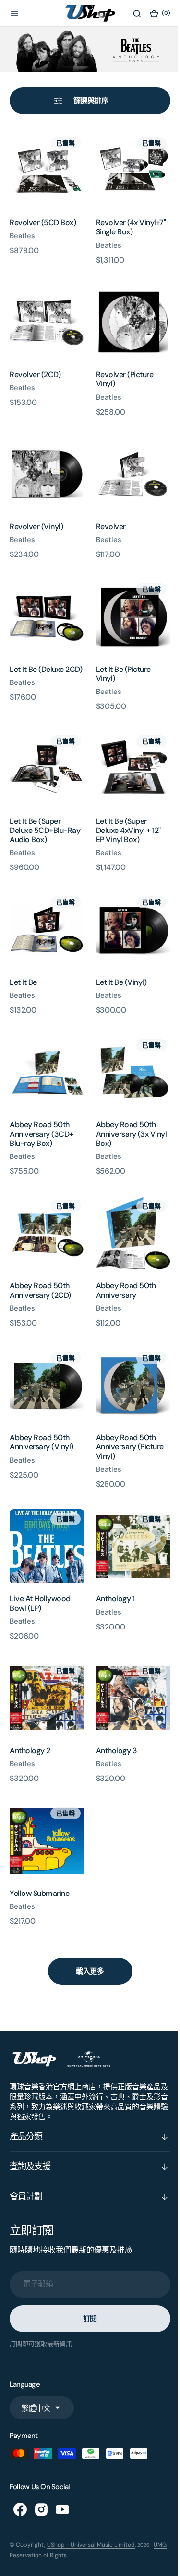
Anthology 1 (112, 1561)
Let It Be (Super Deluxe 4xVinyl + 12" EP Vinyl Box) (125, 810)
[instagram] (41, 2464)
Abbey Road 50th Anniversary (122, 1260)
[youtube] (62, 2464)
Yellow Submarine (39, 1848)
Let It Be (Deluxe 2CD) (37, 658)
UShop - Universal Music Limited (91, 2500)
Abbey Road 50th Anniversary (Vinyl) (42, 1408)
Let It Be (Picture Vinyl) (120, 658)
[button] (14, 13)
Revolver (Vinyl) (36, 514)
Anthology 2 (30, 1709)
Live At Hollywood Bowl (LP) (40, 1566)
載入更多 (86, 1926)
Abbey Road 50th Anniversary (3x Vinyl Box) (128, 1107)
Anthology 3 (113, 1709)
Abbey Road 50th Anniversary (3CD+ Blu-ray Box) (42, 1107)
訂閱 (86, 2274)
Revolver (107, 514)
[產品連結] (45, 167)
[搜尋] (130, 13)
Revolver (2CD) (35, 365)
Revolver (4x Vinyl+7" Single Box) (127, 222)
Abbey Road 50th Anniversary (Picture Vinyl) (126, 1413)
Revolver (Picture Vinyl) (121, 370)
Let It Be (23, 959)
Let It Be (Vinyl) (118, 959)
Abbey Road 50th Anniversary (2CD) (40, 1260)
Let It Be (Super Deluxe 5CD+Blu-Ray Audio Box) (45, 810)
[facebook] (20, 2464)
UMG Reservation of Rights (48, 2510)
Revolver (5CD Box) (43, 217)
